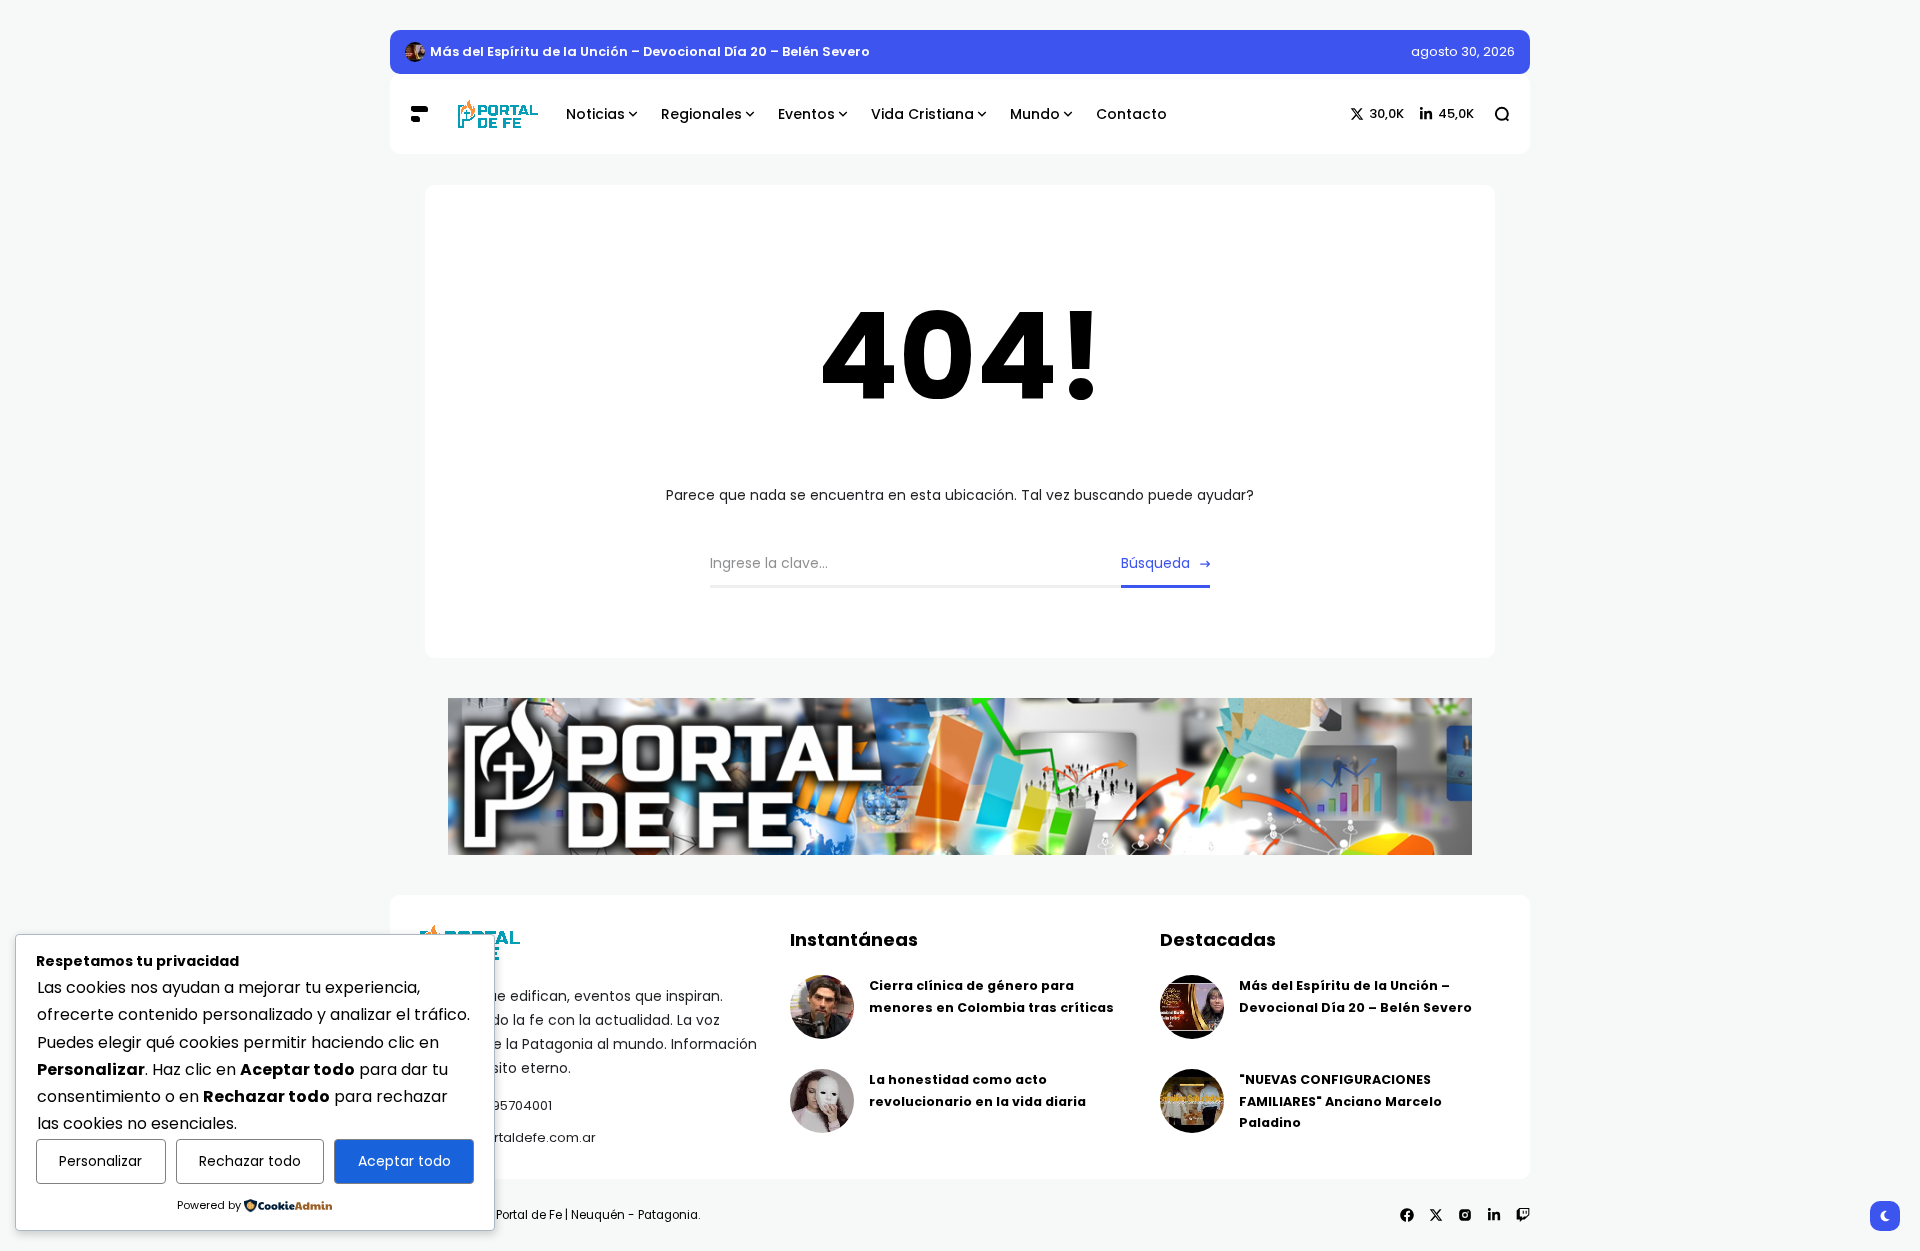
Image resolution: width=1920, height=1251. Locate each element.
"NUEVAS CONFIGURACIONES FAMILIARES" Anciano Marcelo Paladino (1340, 1101)
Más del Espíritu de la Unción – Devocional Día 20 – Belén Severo (650, 51)
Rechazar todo (250, 1161)
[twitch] (1523, 1215)
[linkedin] (1494, 1215)
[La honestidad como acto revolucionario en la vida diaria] (822, 1101)
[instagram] (1465, 1215)
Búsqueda (1155, 563)
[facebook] (1407, 1215)
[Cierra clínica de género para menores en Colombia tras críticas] (822, 1007)
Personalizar (100, 1161)
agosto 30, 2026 (1463, 51)
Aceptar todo (404, 1161)
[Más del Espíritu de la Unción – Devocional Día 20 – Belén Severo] (415, 52)
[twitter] (1436, 1215)
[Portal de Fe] (497, 114)
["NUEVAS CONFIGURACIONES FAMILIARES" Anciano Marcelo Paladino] (1192, 1101)
